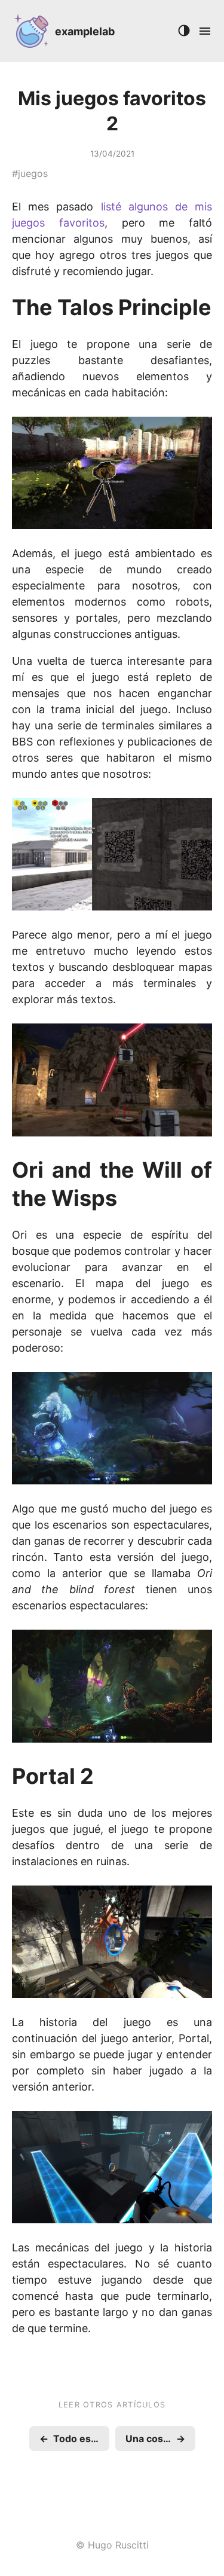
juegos (33, 173)
